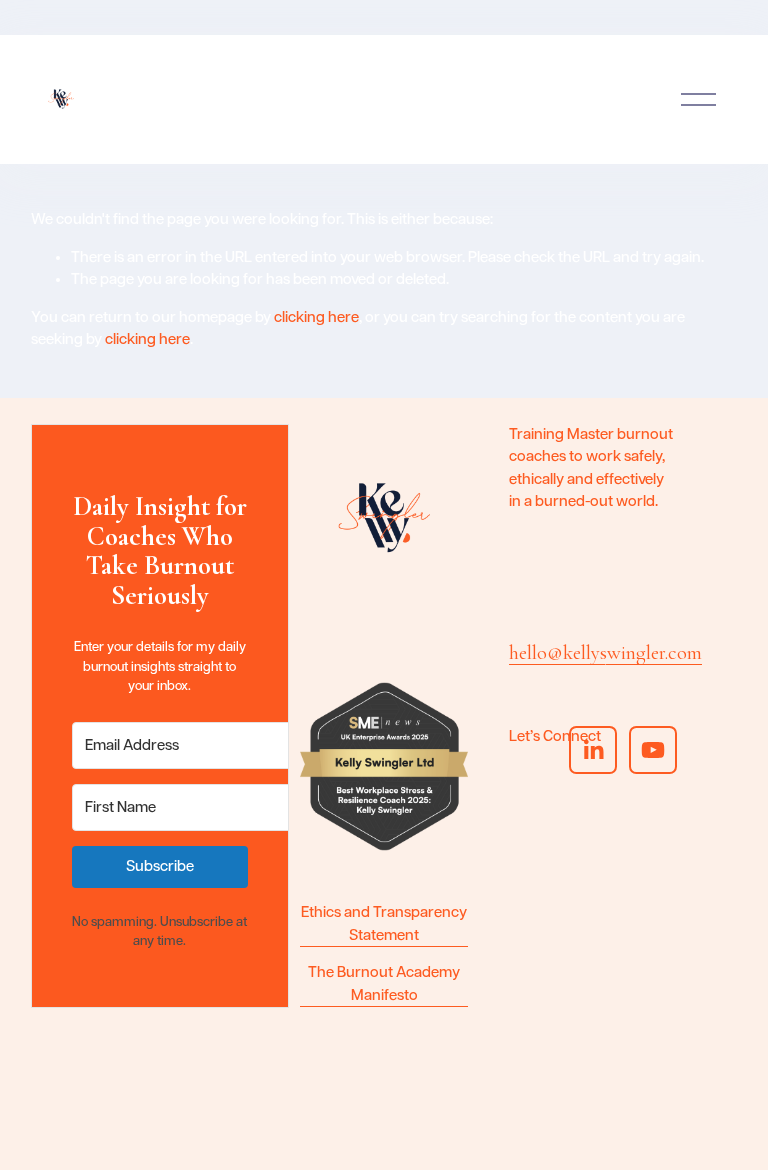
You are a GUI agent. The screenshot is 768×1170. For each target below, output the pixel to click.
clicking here (316, 317)
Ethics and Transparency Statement (384, 924)
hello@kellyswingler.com (605, 653)
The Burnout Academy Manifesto (384, 984)
